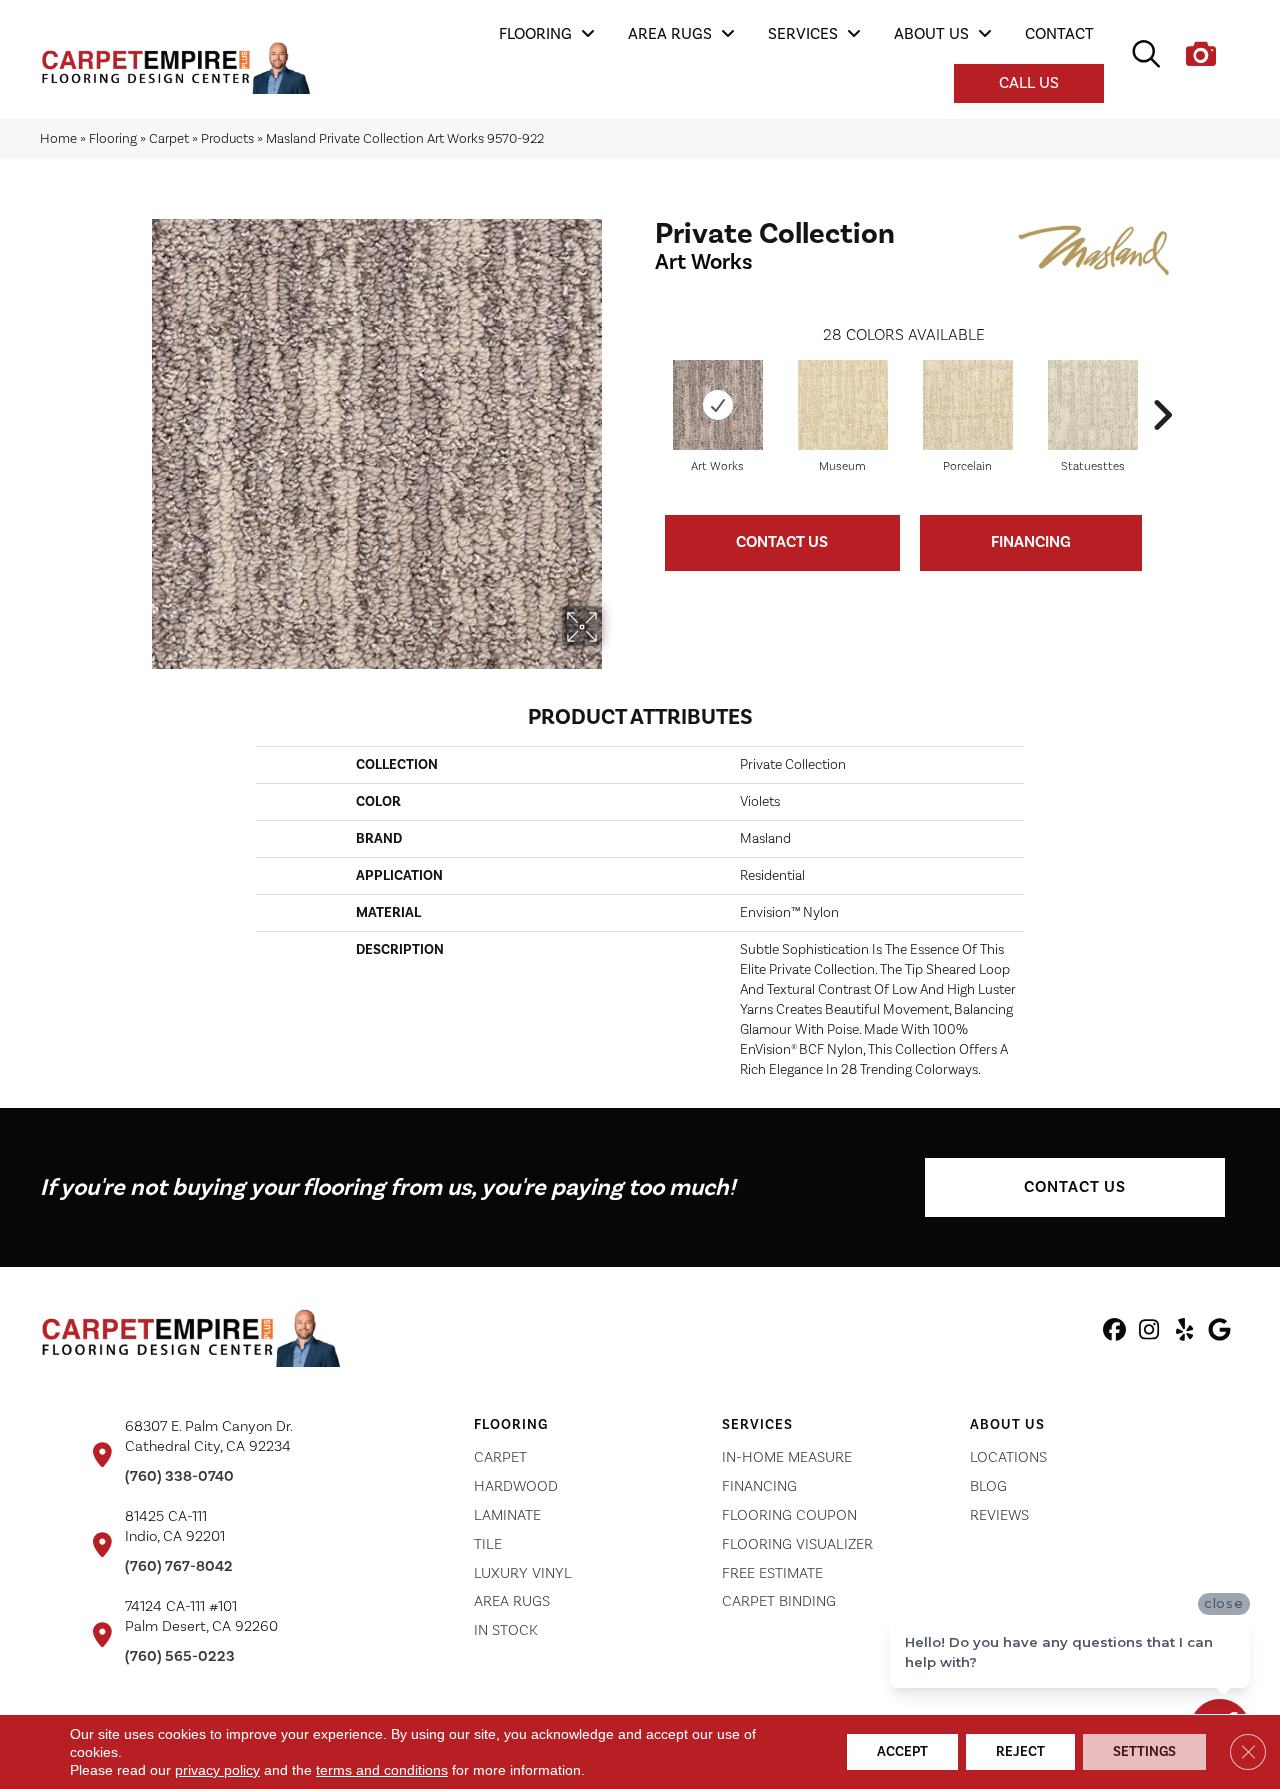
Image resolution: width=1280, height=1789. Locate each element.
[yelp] (1184, 1333)
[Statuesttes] (1093, 405)
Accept (902, 1752)
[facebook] (1114, 1333)
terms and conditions (382, 1770)
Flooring (113, 138)
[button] (1075, 1187)
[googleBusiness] (1219, 1333)
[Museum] (843, 405)
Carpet (169, 138)
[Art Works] (718, 405)
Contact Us (782, 542)
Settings (1144, 1752)
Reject (1020, 1752)
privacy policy (217, 1770)
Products (227, 138)
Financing (1031, 542)
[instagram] (1149, 1333)
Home (58, 138)
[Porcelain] (968, 405)
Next (1162, 385)
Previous (645, 385)
